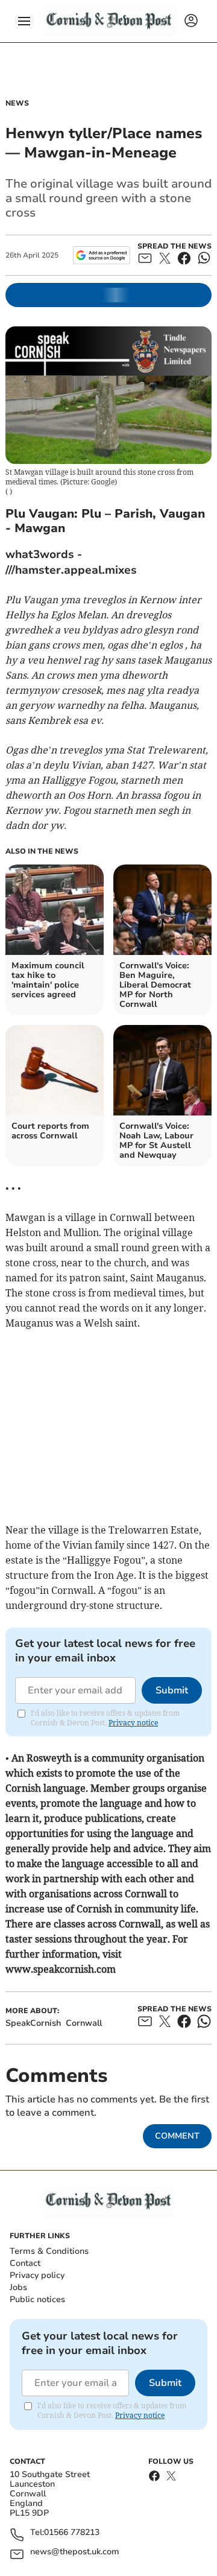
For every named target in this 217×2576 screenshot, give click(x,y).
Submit (172, 1690)
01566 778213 (72, 2533)
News (17, 103)
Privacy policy (37, 2275)
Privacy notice (133, 1723)
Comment (177, 2136)
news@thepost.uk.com (75, 2552)
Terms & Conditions (49, 2251)
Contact (25, 2263)
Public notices (37, 2299)
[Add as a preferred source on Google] (102, 255)
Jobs (18, 2287)
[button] (24, 21)
